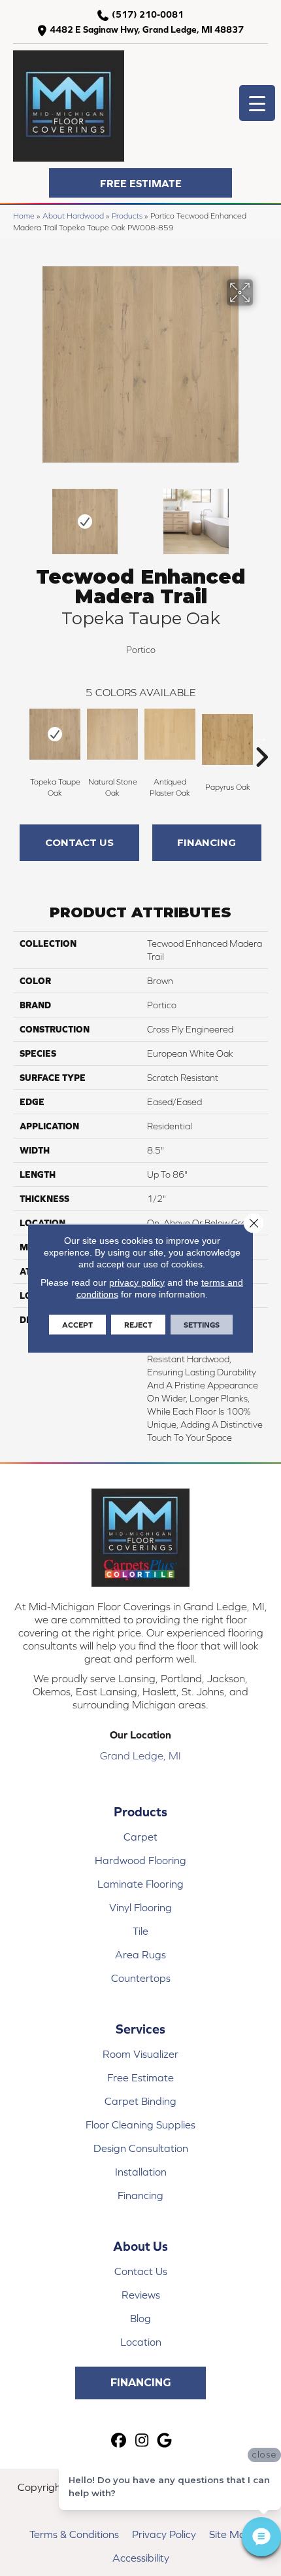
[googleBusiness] (165, 2441)
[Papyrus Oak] (227, 739)
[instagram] (142, 2441)
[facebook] (119, 2441)
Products (127, 216)
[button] (140, 183)
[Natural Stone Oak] (112, 734)
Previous (20, 515)
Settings (202, 1324)
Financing (207, 842)
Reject (138, 1324)
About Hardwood (73, 216)
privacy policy (137, 1282)
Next (261, 515)
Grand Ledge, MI (140, 1756)
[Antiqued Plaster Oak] (170, 734)
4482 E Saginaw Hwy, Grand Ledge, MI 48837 (147, 29)
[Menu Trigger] (257, 103)
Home (24, 216)
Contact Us (79, 842)
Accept (77, 1324)
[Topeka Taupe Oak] (55, 734)
